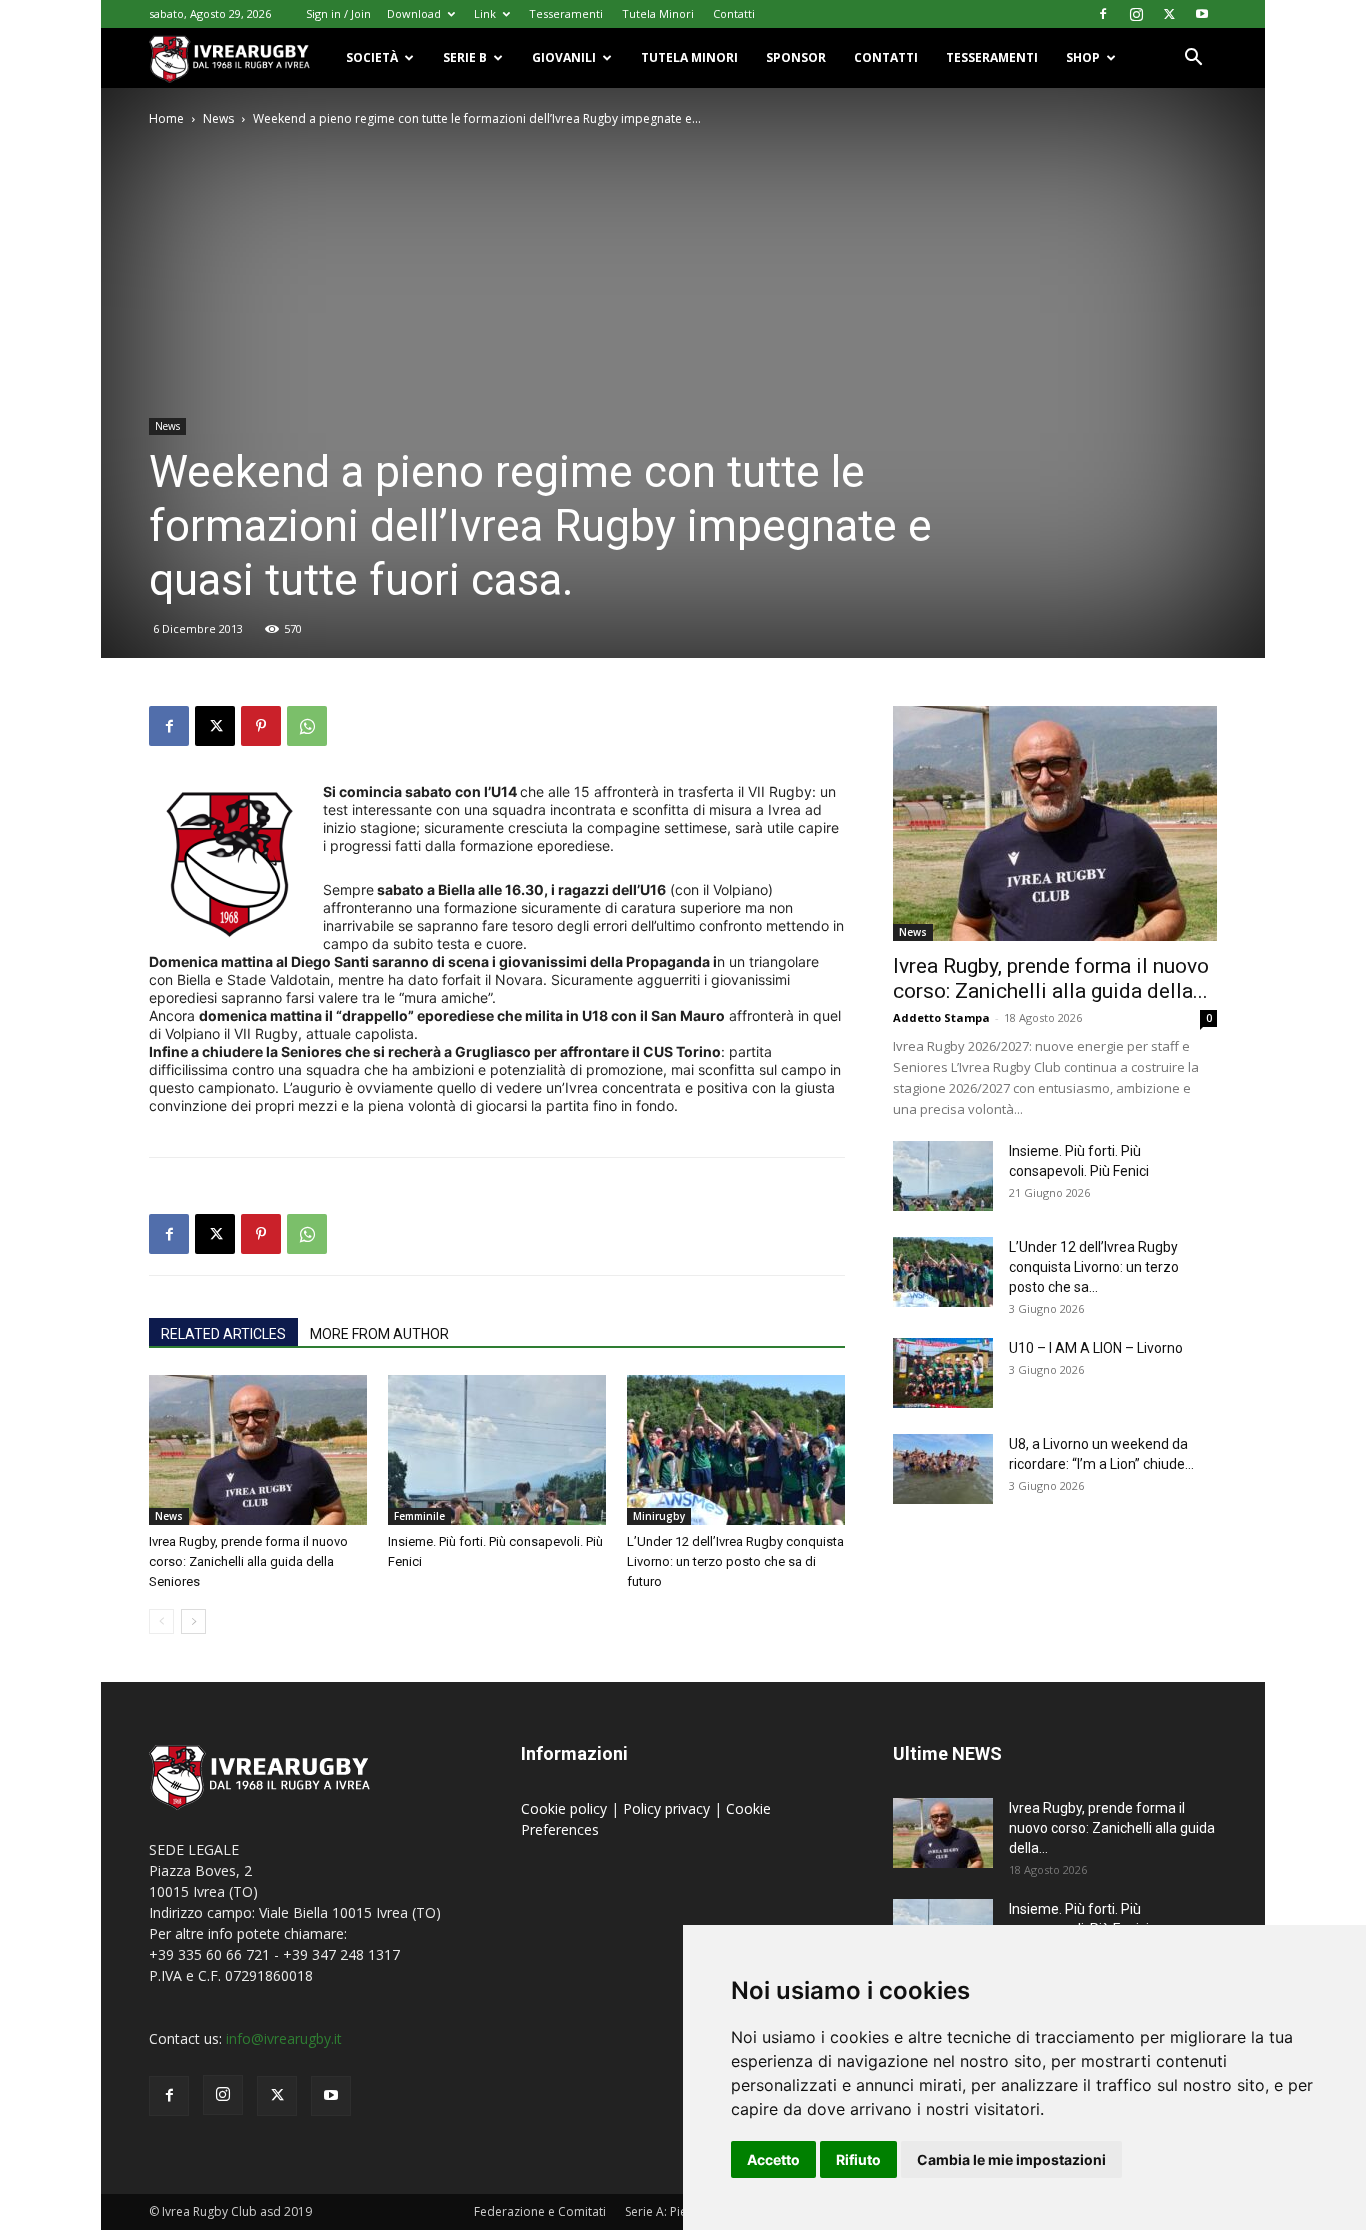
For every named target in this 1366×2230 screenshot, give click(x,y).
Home (166, 118)
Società (372, 57)
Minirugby (659, 1516)
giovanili (564, 57)
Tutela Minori (658, 13)
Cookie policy (566, 1808)
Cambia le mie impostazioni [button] (1011, 2159)
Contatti (734, 13)
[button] (1193, 59)
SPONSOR (796, 57)
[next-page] (193, 1621)
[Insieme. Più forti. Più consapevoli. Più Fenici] (497, 1450)
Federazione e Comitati (540, 2211)
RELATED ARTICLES (223, 1334)
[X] (1169, 14)
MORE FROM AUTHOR (379, 1334)
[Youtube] (1202, 14)
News (218, 118)
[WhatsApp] (307, 726)
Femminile (419, 1516)
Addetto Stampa (941, 1017)
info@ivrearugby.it (284, 2038)
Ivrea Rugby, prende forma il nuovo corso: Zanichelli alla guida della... (1051, 978)
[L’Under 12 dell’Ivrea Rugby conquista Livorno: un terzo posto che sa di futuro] (736, 1450)
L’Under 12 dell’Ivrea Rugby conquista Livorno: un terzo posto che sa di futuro (735, 1561)
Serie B (465, 57)
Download (414, 13)
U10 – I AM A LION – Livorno (1096, 1348)
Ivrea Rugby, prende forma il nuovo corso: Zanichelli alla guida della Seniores (248, 1561)
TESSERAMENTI (992, 57)
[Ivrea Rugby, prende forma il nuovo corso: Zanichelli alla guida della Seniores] (258, 1450)
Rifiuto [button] (858, 2159)
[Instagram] (1136, 14)
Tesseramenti (566, 13)
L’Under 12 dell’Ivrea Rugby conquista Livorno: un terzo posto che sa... (1094, 1267)
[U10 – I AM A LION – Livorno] (943, 1373)
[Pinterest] (261, 726)
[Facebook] (1103, 14)
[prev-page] (161, 1621)
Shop (1083, 57)
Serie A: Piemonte (674, 2211)
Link (485, 13)
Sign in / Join (338, 13)
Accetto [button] (773, 2159)
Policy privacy (668, 1808)
